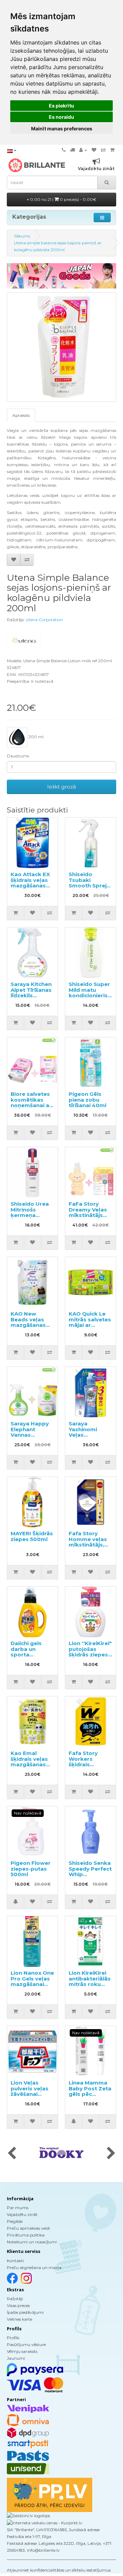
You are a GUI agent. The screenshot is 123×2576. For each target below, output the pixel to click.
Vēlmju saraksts (22, 2351)
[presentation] (12, 2154)
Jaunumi (16, 2358)
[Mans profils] (83, 150)
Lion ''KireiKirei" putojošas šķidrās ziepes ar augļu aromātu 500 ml (90, 1657)
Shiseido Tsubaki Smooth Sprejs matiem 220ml (89, 883)
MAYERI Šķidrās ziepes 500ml (32, 1536)
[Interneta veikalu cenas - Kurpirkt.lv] (45, 2522)
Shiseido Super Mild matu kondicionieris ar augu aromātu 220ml (90, 995)
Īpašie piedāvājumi (25, 2312)
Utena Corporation (44, 620)
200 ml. (36, 737)
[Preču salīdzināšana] (103, 150)
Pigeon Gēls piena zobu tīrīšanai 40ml (87, 1100)
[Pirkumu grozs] (112, 150)
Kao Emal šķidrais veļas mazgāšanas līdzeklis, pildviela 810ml (31, 1764)
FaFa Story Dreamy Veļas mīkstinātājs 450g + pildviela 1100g (90, 1215)
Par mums (18, 2208)
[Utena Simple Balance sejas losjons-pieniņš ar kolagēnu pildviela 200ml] (61, 347)
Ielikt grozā (61, 787)
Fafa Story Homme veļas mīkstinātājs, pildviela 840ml (90, 1542)
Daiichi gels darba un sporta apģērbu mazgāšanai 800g (27, 1657)
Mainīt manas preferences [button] (62, 129)
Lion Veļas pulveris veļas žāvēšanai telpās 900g (30, 2091)
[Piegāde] (72, 150)
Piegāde (15, 2221)
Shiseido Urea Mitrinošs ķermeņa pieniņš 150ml (30, 1212)
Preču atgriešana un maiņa (34, 2267)
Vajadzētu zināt (22, 2214)
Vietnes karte (19, 2319)
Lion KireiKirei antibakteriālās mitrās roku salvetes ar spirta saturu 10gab (90, 1987)
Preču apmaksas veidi (28, 2228)
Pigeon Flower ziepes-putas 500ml (31, 1869)
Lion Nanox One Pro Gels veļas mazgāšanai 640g (32, 1981)
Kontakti (15, 2261)
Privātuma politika (26, 2235)
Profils (13, 2338)
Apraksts (21, 415)
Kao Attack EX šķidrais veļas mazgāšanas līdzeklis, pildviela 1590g (31, 886)
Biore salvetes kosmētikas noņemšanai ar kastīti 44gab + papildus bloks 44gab (31, 1108)
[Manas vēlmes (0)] (94, 150)
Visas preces (18, 2305)
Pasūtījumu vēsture (26, 2344)
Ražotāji (15, 2299)
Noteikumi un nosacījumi (32, 2242)
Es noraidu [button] (61, 117)
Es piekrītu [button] (61, 106)
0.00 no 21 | (63, 199)
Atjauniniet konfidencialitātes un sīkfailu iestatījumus (59, 2570)
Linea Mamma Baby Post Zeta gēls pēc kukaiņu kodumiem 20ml (90, 2097)
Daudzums (18, 756)
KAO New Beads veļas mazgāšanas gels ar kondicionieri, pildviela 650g (30, 1328)
